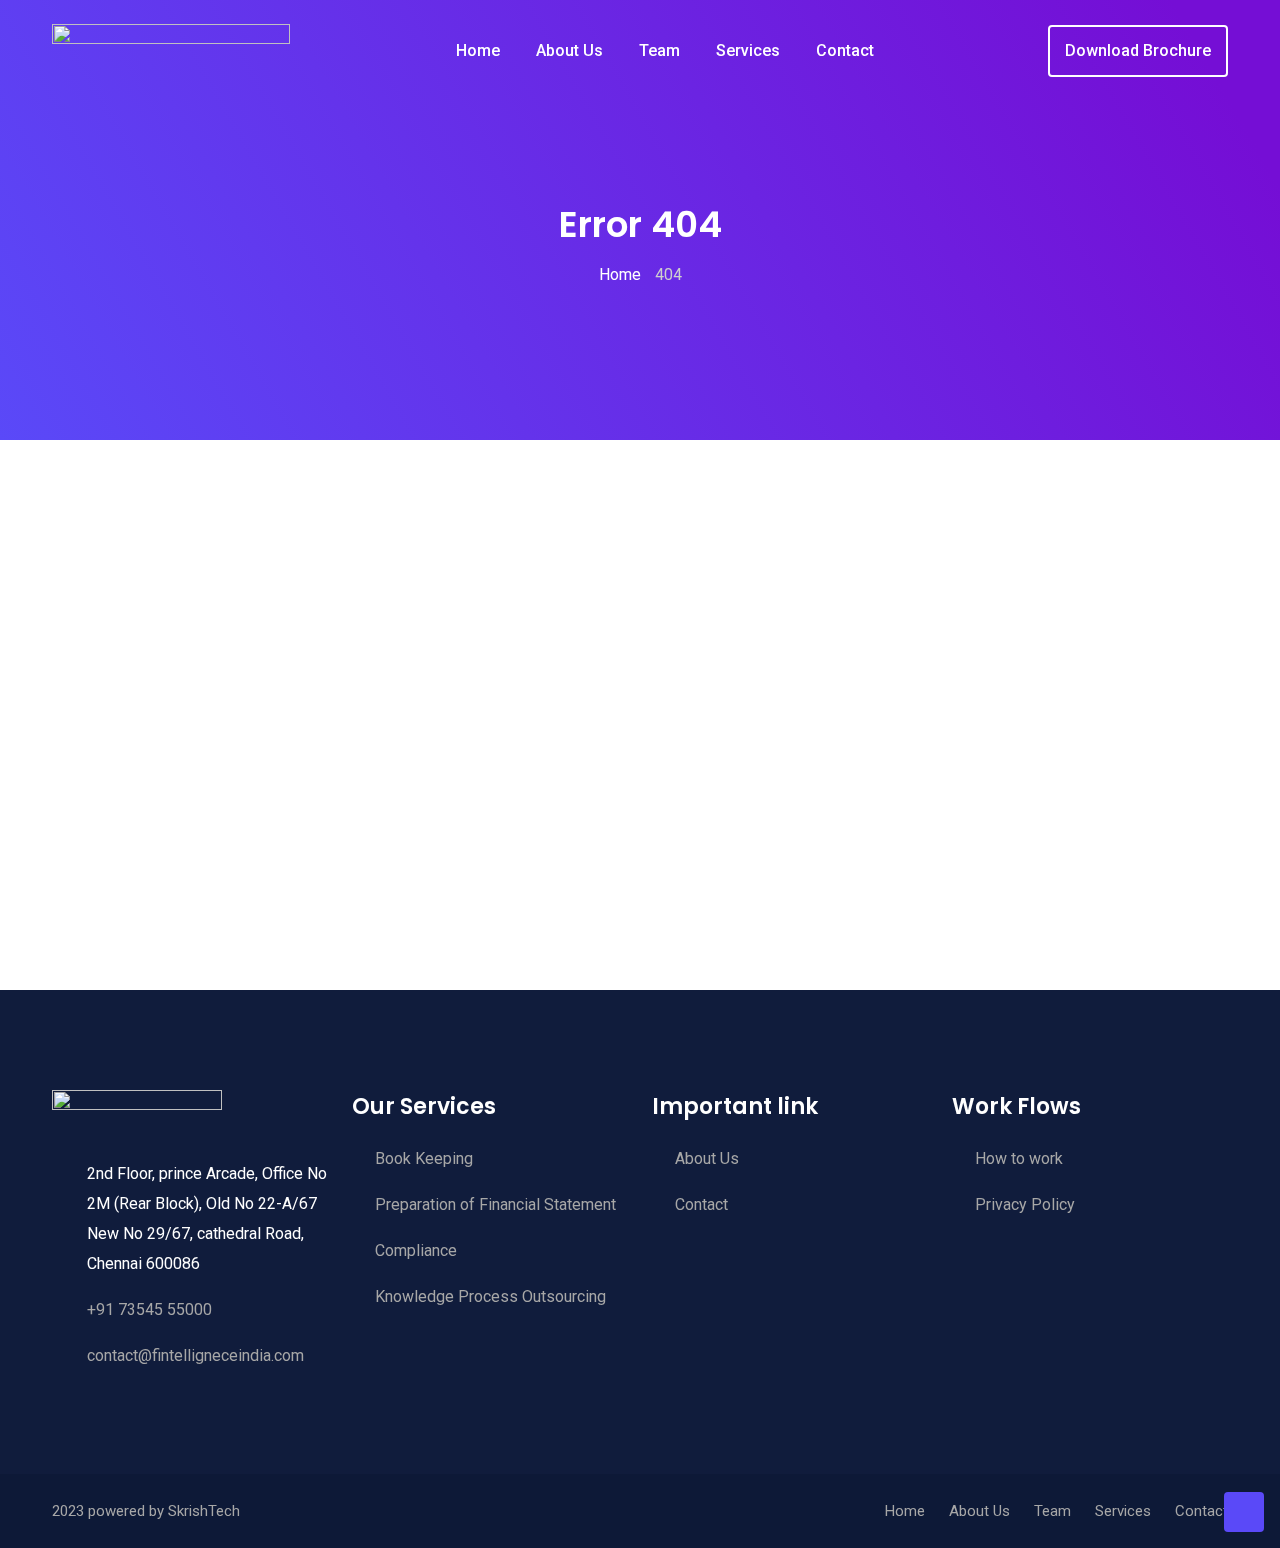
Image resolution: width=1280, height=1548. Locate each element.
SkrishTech (204, 1511)
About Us (569, 50)
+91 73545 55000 (149, 1309)
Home (478, 50)
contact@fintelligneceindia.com (195, 1355)
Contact (845, 50)
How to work (1019, 1158)
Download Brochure (1138, 50)
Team (659, 50)
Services (748, 50)
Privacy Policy (1025, 1204)
